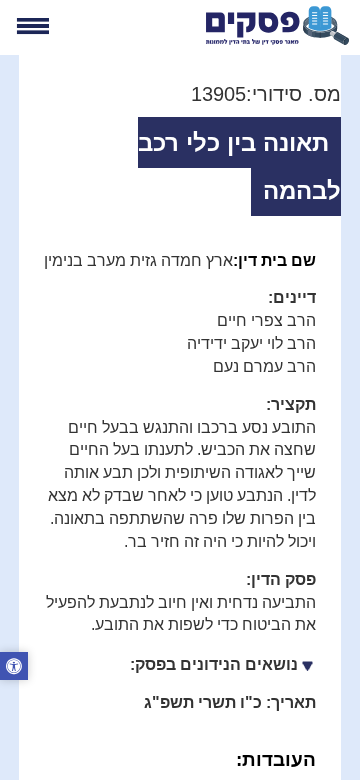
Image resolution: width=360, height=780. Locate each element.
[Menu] (32, 26)
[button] (14, 668)
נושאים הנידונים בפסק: (214, 664)
